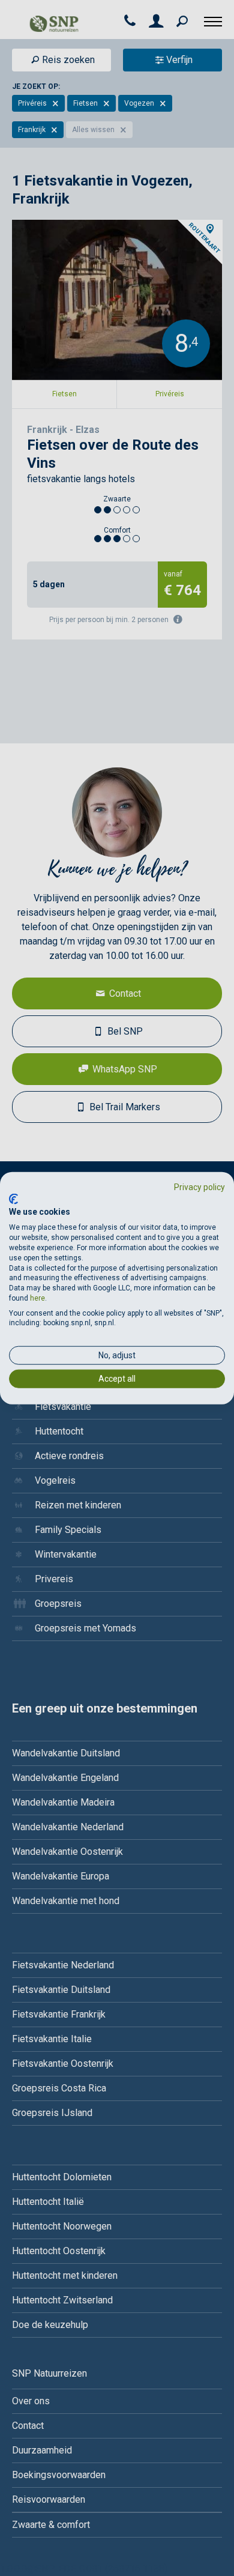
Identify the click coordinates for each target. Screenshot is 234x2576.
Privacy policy (199, 1187)
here (37, 1298)
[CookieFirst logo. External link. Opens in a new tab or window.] (13, 1199)
